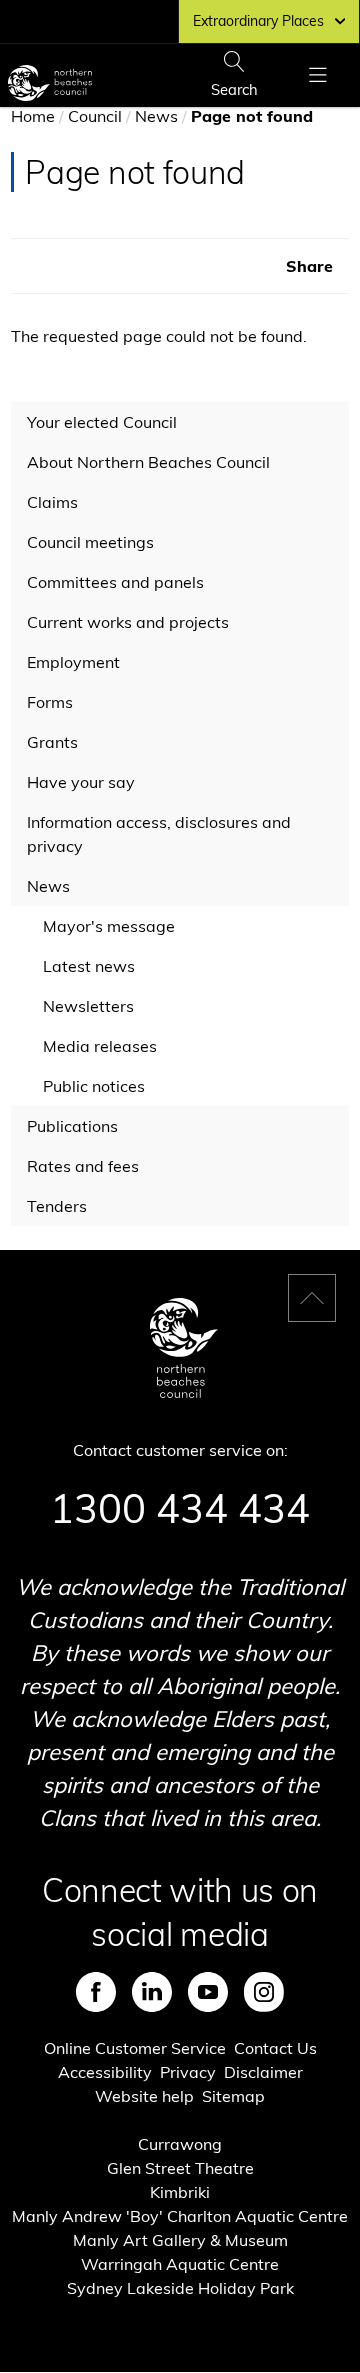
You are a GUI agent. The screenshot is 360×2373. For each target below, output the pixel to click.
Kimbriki (180, 2192)
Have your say (81, 782)
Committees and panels (115, 582)
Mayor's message (109, 926)
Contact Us (275, 2048)
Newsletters (88, 1006)
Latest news (89, 966)
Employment (73, 662)
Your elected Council (102, 422)
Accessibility (105, 2072)
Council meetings (90, 542)
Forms (50, 702)
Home (33, 116)
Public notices (94, 1086)
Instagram (264, 1992)
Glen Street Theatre (180, 2168)
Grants (52, 742)
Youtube (208, 1992)
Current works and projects (128, 622)
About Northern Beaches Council (148, 462)
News (156, 116)
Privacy (188, 2072)
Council (95, 116)
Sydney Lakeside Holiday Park (180, 2288)
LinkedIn (152, 1992)
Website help (144, 2096)
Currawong (180, 2144)
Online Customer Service (135, 2048)
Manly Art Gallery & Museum (180, 2240)
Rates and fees (83, 1166)
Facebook (96, 1992)
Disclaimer (263, 2072)
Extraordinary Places (258, 21)
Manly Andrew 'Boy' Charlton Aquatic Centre (180, 2216)
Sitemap (233, 2096)
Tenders (57, 1206)
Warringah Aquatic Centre (180, 2264)
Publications (72, 1126)
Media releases (100, 1046)
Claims (52, 502)
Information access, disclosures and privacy (159, 834)
